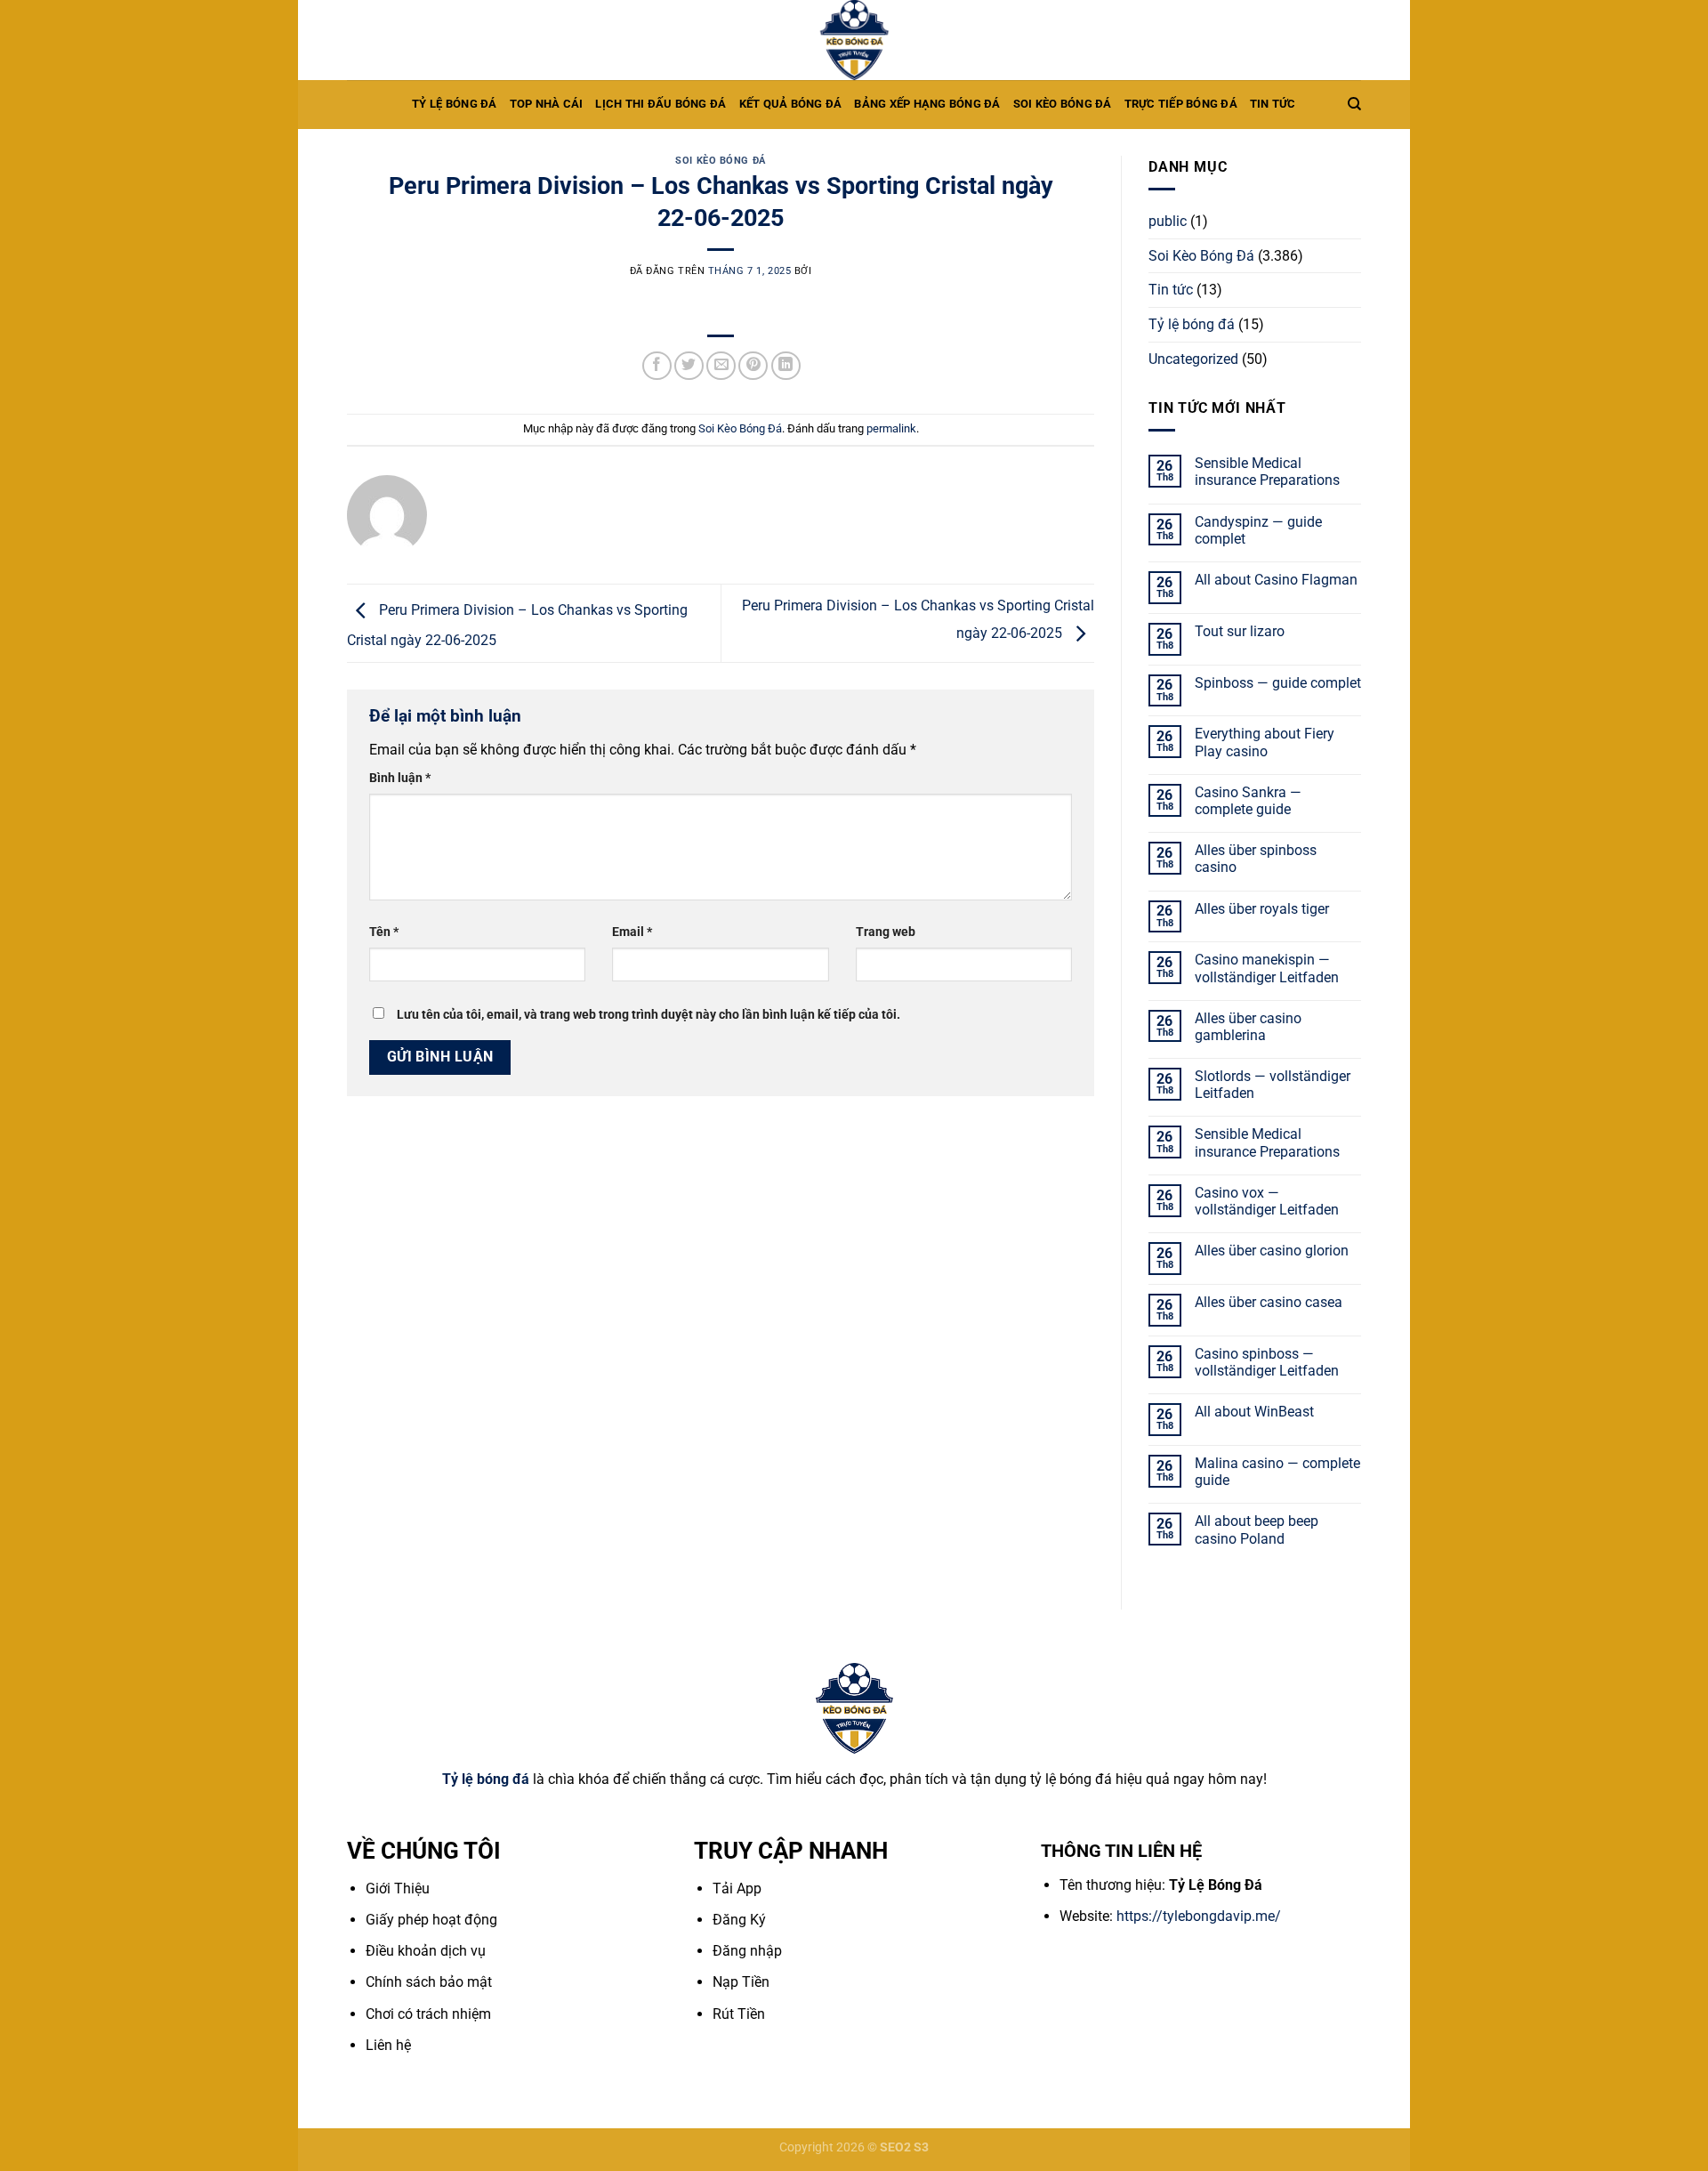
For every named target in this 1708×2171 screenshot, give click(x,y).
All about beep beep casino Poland (1257, 1529)
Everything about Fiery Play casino (1265, 742)
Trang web (886, 932)
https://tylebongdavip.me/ (1199, 1916)
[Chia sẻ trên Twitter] (689, 366)
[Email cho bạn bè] (721, 366)
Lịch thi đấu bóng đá (661, 104)
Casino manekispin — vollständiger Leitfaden (1267, 968)
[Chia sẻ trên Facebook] (657, 366)
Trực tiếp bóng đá (1181, 104)
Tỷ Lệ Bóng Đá (454, 104)
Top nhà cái (547, 104)
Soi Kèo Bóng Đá (720, 161)
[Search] (1354, 104)
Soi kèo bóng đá (1063, 104)
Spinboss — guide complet (1278, 683)
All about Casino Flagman (1276, 580)
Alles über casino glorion (1272, 1251)
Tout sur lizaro (1240, 631)
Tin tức (1273, 104)
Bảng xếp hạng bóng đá (927, 104)
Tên (384, 932)
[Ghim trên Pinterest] (753, 366)
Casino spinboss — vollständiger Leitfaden (1267, 1362)
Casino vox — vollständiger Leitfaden (1267, 1201)
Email (632, 932)
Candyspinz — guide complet (1258, 530)
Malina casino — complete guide (1277, 1472)
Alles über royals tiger (1262, 909)
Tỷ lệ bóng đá (1192, 324)
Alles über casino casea (1269, 1302)
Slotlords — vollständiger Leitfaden (1273, 1085)
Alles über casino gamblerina (1248, 1027)
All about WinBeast (1254, 1412)
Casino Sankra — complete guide (1248, 801)
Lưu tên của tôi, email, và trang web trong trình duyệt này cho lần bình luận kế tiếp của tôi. (649, 1015)
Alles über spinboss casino (1256, 859)
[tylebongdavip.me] (854, 40)
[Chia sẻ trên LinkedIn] (786, 366)
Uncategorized (1193, 359)
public (1168, 221)
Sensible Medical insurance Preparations (1267, 472)
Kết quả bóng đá (791, 104)
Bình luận (400, 778)
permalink (891, 428)
